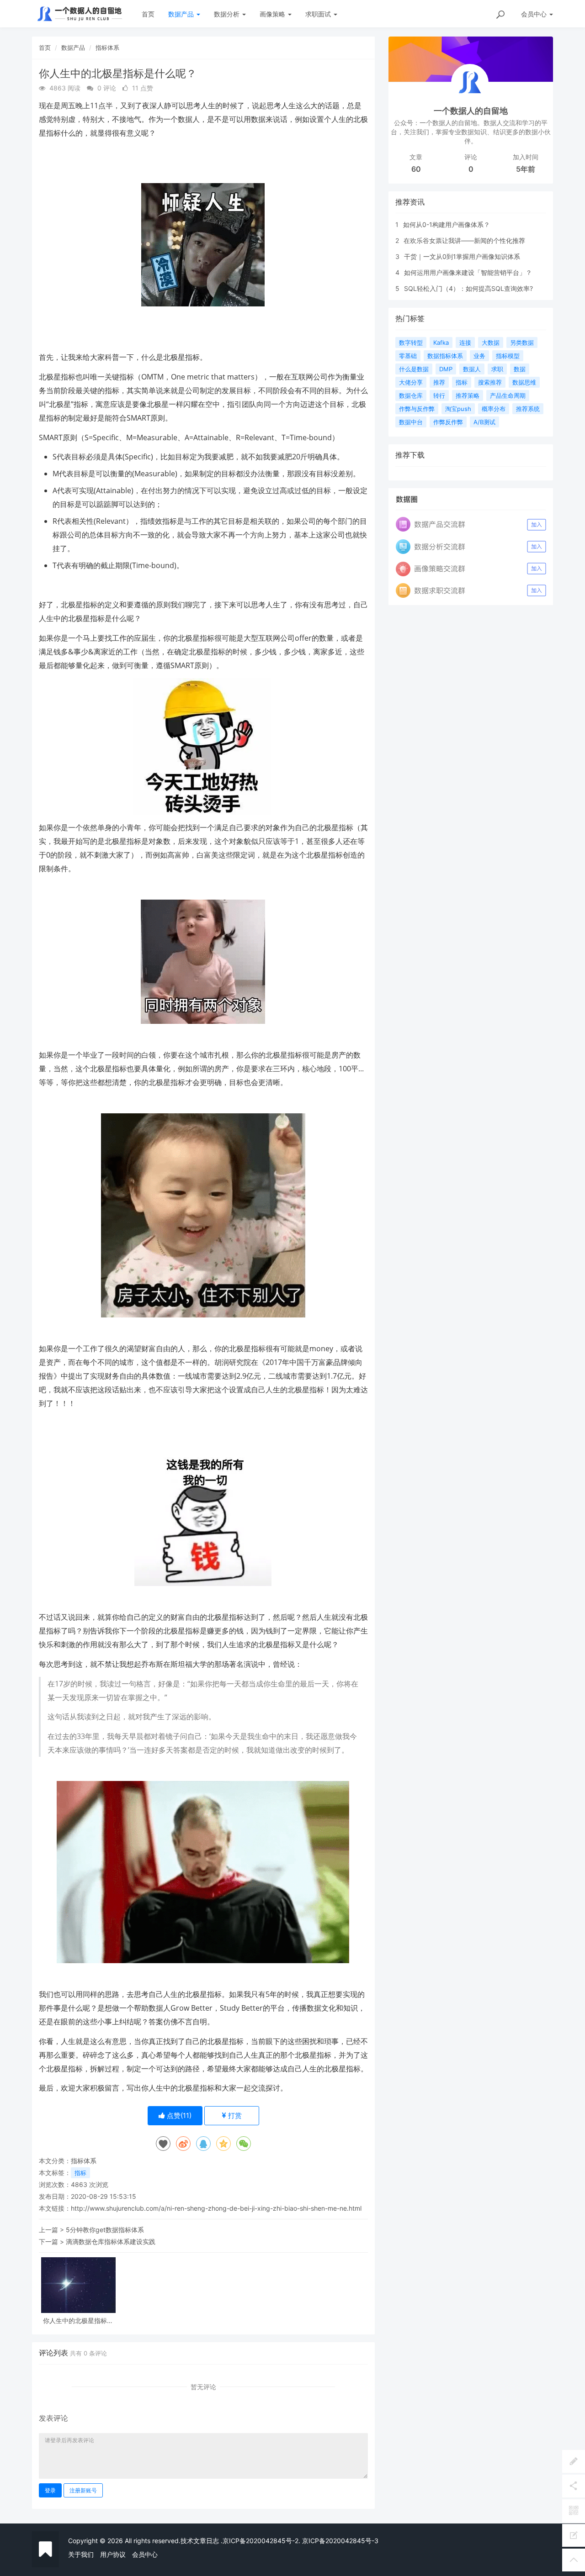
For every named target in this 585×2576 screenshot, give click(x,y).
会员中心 (145, 2554)
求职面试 (319, 14)
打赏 (234, 2115)
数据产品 (182, 14)
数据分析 (228, 14)
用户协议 (113, 2554)
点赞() (178, 2115)
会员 (534, 14)
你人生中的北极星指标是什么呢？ (78, 2321)
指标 (80, 2173)
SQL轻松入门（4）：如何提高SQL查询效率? (468, 288)
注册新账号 (83, 2490)
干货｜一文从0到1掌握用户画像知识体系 (462, 256)
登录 (50, 2490)
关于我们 (81, 2554)
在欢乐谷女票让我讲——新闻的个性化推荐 (464, 240)
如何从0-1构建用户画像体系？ (447, 224)
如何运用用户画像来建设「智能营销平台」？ (468, 272)
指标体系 (107, 47)
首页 (148, 14)
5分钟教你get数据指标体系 (105, 2230)
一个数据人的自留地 (471, 111)
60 (416, 169)
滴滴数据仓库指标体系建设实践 (111, 2241)
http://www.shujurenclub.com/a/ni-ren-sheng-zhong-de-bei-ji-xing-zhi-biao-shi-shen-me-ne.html (216, 2208)
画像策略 (273, 14)
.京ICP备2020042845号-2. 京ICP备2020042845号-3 (300, 2541)
